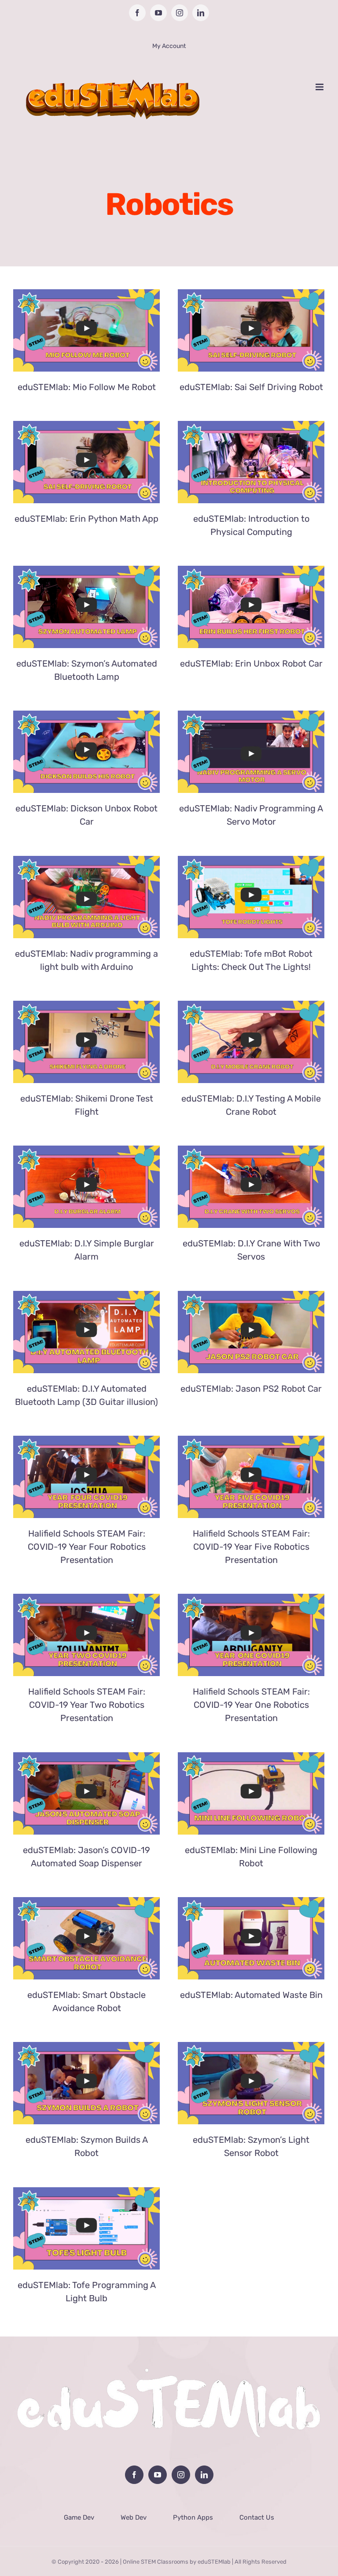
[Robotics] (86, 330)
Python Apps (193, 2517)
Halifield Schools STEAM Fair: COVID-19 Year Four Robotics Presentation (87, 1547)
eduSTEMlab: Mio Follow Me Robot (87, 387)
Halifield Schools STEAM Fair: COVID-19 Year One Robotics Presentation (251, 1705)
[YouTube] (158, 2475)
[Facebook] (134, 2475)
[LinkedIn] (204, 2475)
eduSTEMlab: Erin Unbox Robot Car (251, 663)
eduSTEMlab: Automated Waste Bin (251, 1995)
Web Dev (134, 2517)
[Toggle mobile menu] (320, 87)
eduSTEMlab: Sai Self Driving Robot (251, 387)
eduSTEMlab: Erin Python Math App (86, 519)
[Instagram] (181, 2475)
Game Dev (79, 2517)
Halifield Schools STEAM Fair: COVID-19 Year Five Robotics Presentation (251, 1547)
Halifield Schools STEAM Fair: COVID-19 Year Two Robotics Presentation (87, 1705)
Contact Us (257, 2517)
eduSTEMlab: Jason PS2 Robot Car (251, 1389)
